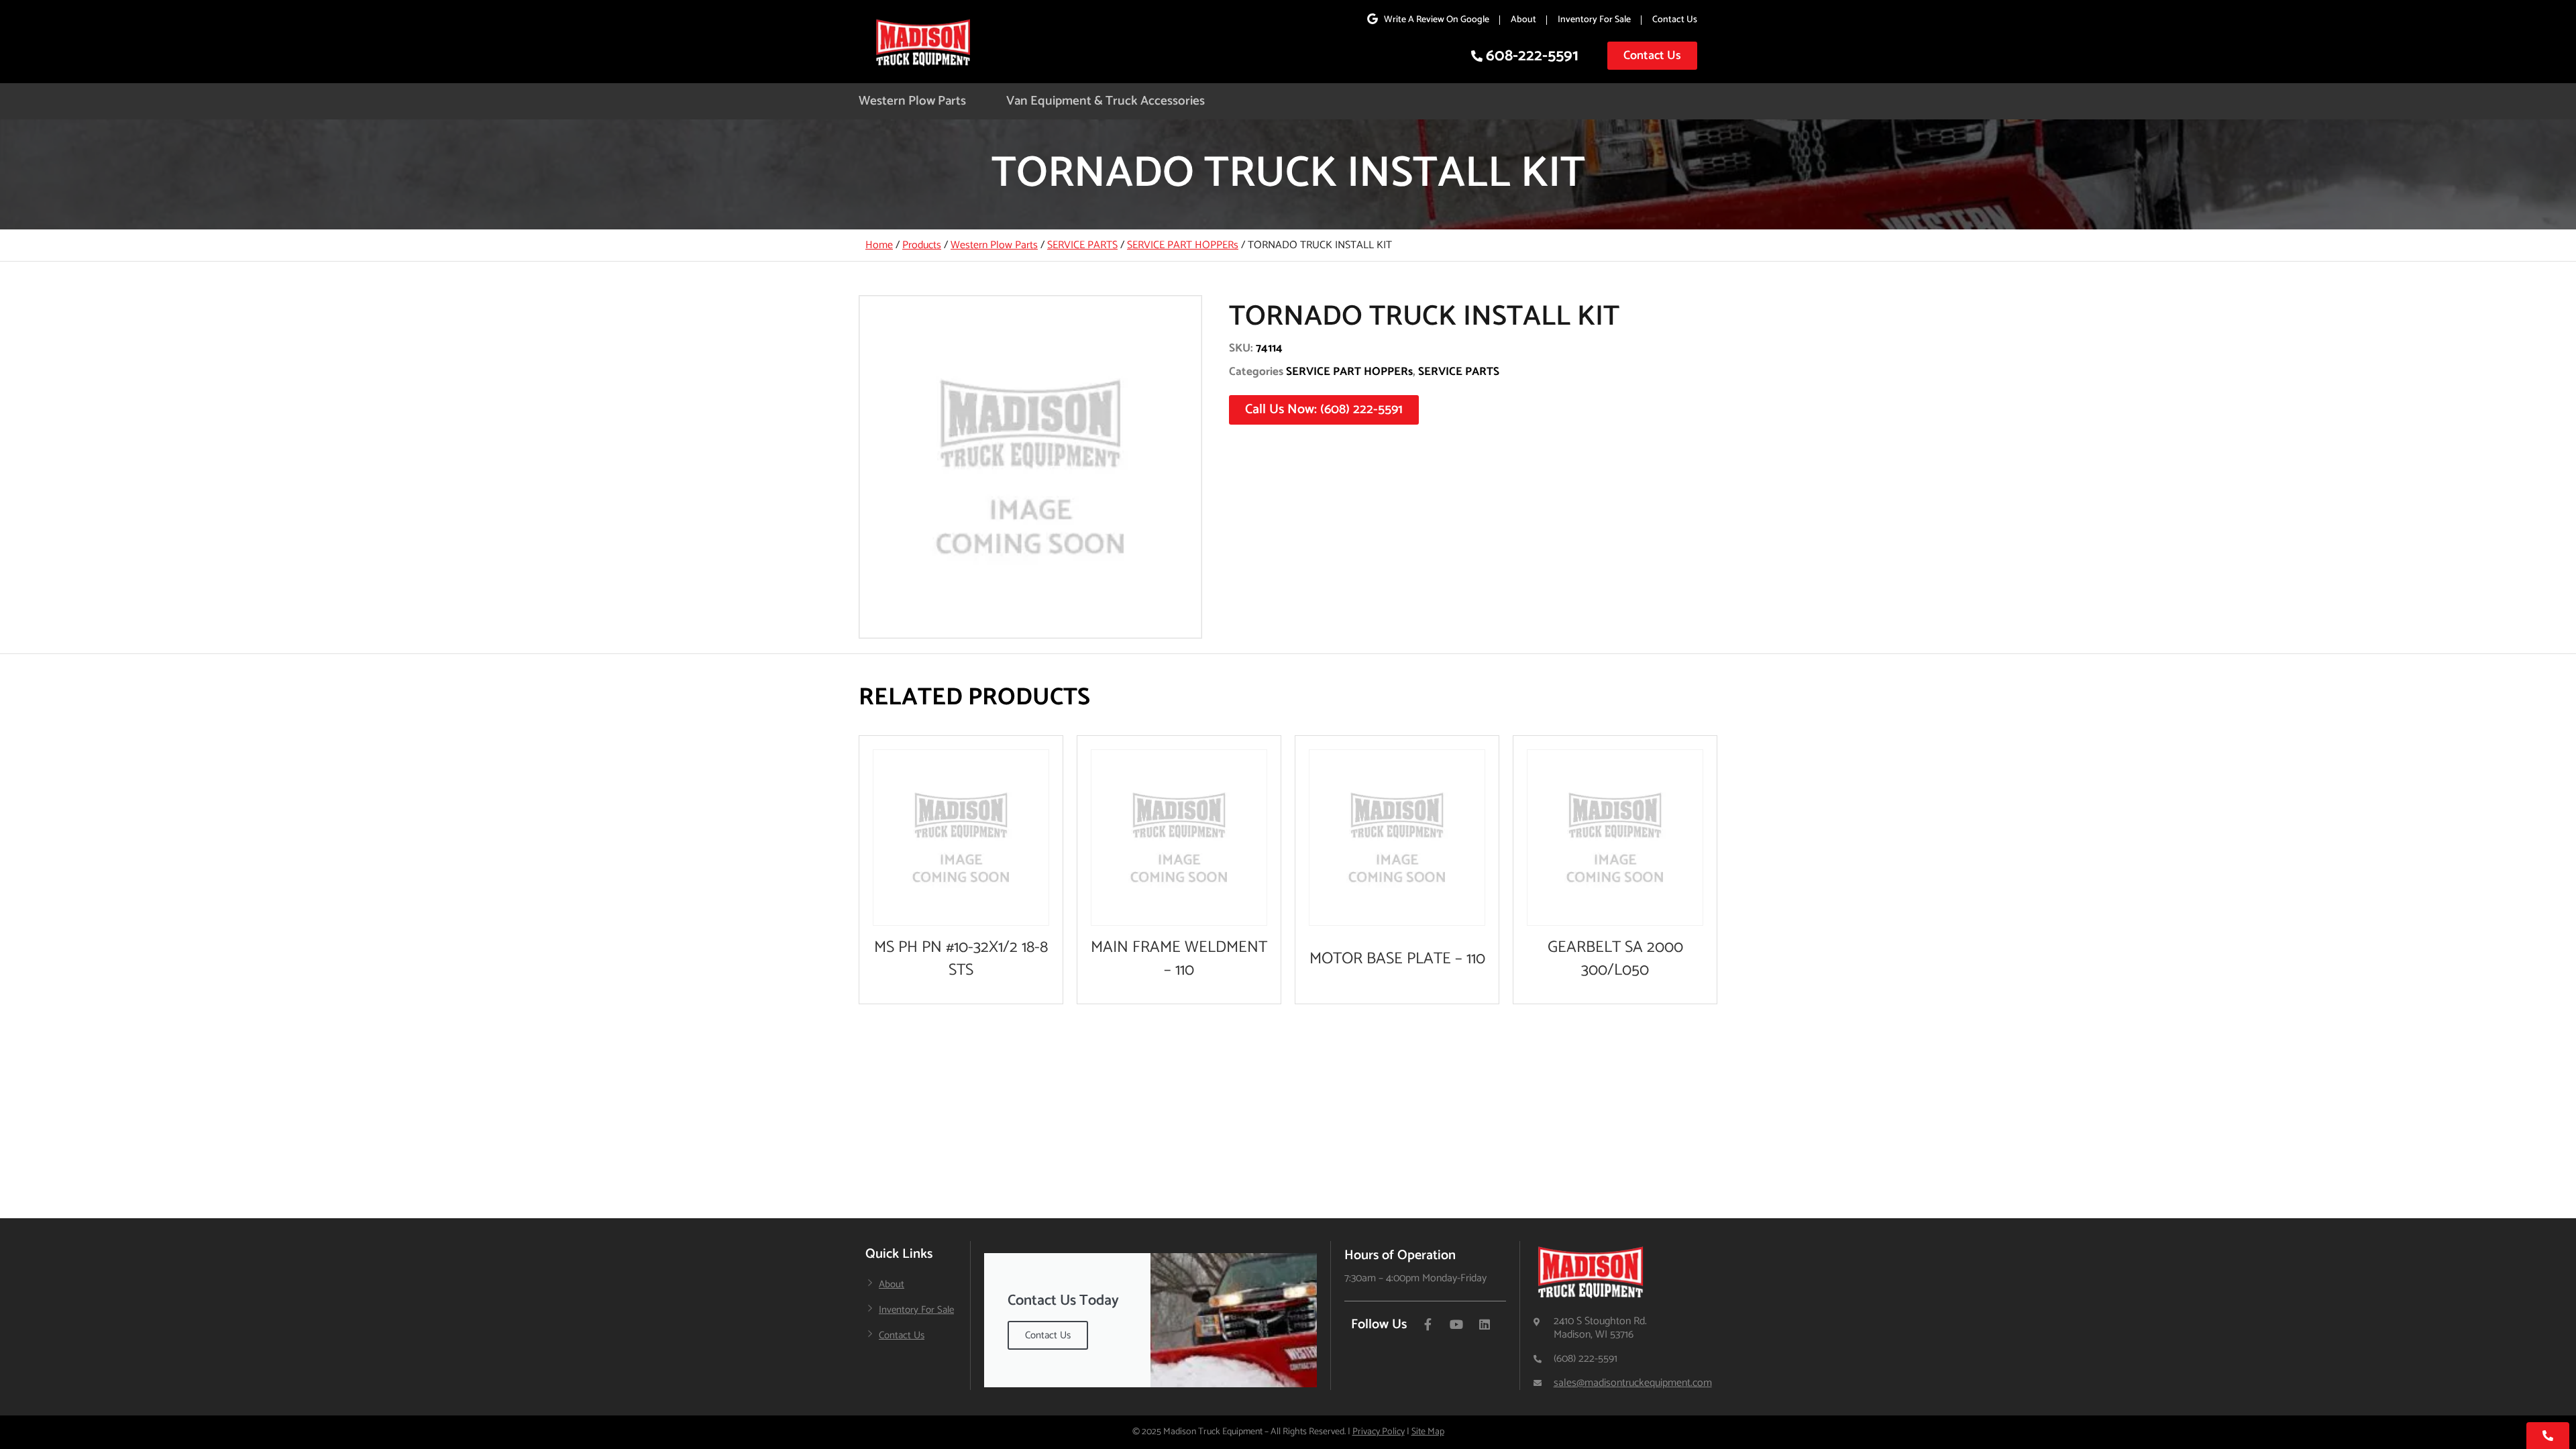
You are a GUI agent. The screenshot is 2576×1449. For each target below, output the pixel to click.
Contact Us (1675, 20)
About (1523, 20)
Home (879, 245)
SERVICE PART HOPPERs (1183, 245)
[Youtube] (1456, 1324)
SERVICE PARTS (1082, 245)
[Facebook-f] (1428, 1324)
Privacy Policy (1379, 1432)
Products (922, 245)
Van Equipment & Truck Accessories (1106, 101)
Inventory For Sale (1594, 20)
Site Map (1428, 1432)
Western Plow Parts (912, 101)
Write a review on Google (1437, 20)
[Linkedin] (1485, 1324)
